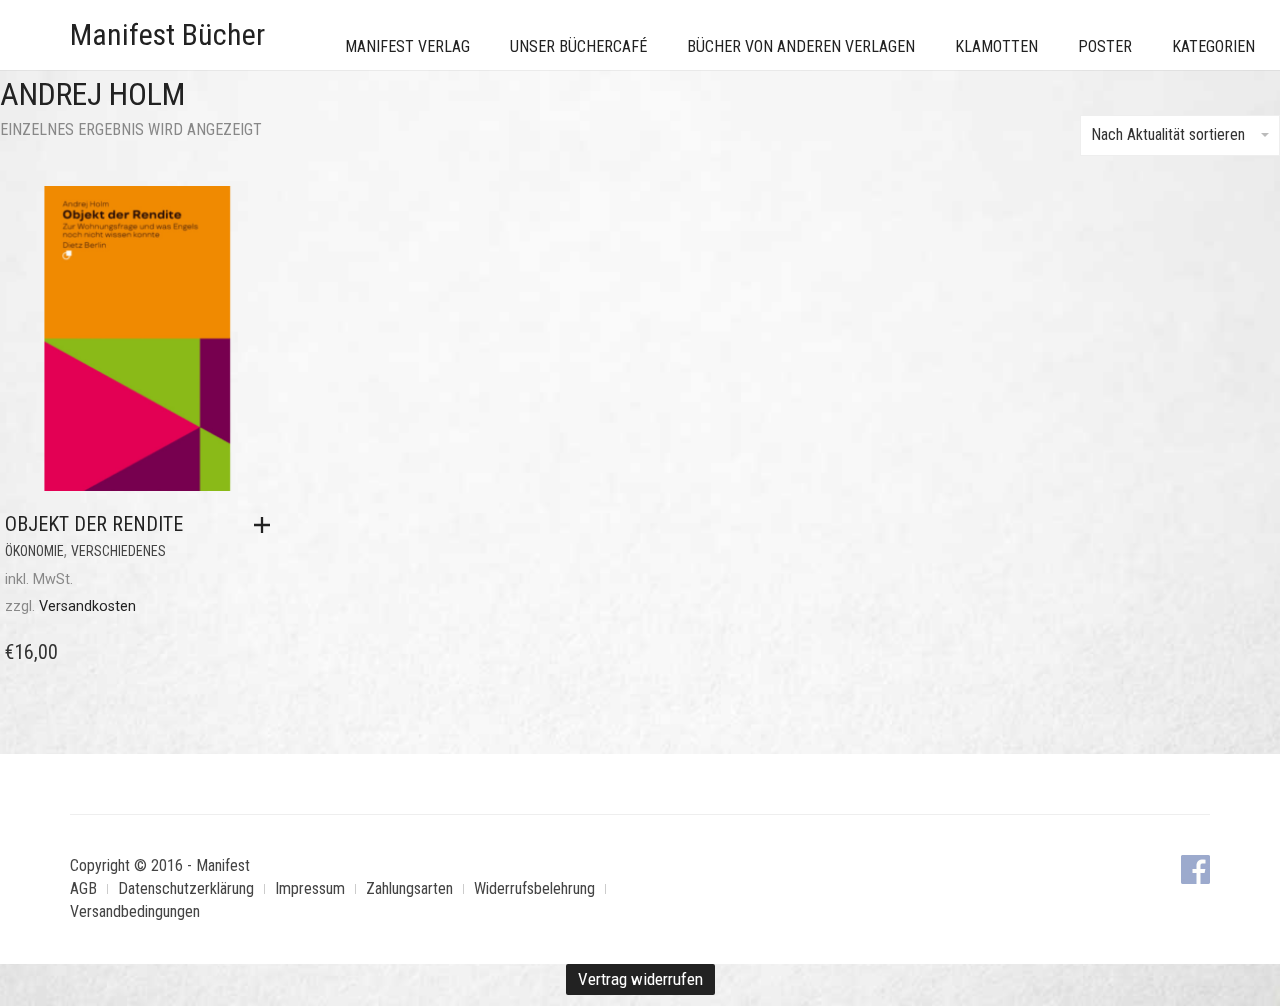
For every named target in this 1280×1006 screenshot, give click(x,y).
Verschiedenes (118, 551)
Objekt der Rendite (94, 524)
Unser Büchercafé (578, 46)
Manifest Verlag (407, 46)
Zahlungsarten (409, 888)
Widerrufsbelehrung (534, 888)
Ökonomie (34, 551)
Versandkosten (87, 606)
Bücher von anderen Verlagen (801, 46)
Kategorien (1213, 46)
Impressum (310, 888)
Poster (1105, 46)
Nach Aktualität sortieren (1168, 134)
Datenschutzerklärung (186, 888)
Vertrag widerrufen (640, 979)
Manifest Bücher (167, 34)
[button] (267, 525)
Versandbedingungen (135, 911)
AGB (83, 888)
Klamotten (996, 46)
